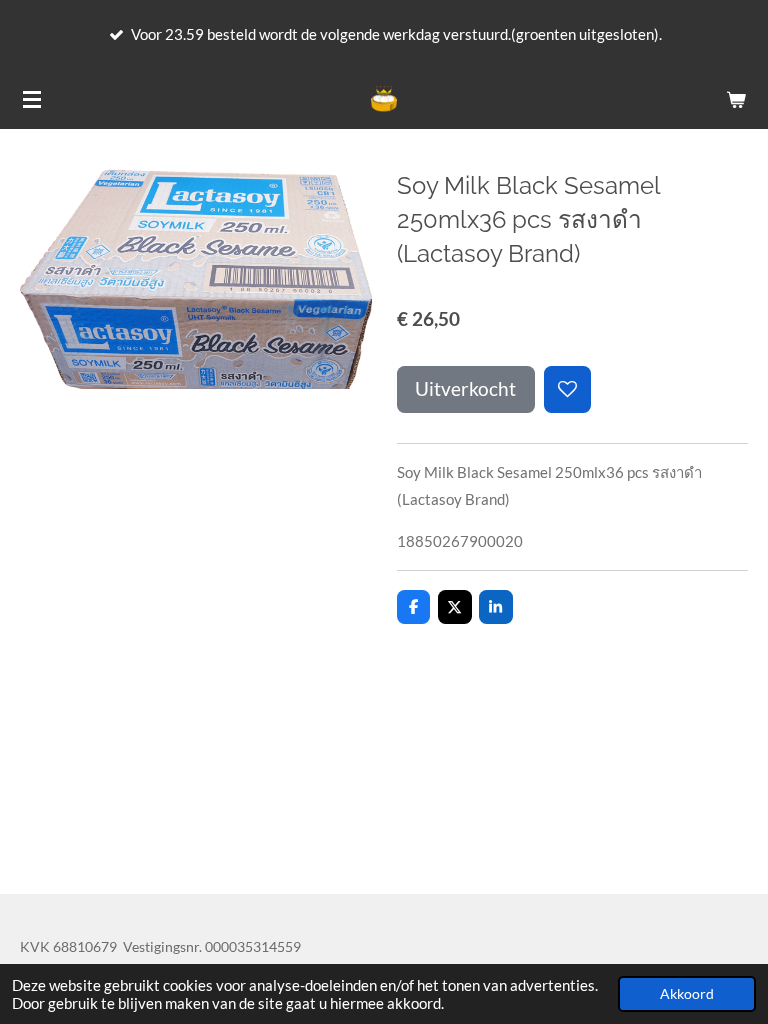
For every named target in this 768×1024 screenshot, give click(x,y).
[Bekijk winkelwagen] (736, 99)
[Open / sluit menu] (32, 99)
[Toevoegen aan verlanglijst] (567, 389)
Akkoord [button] (687, 994)
